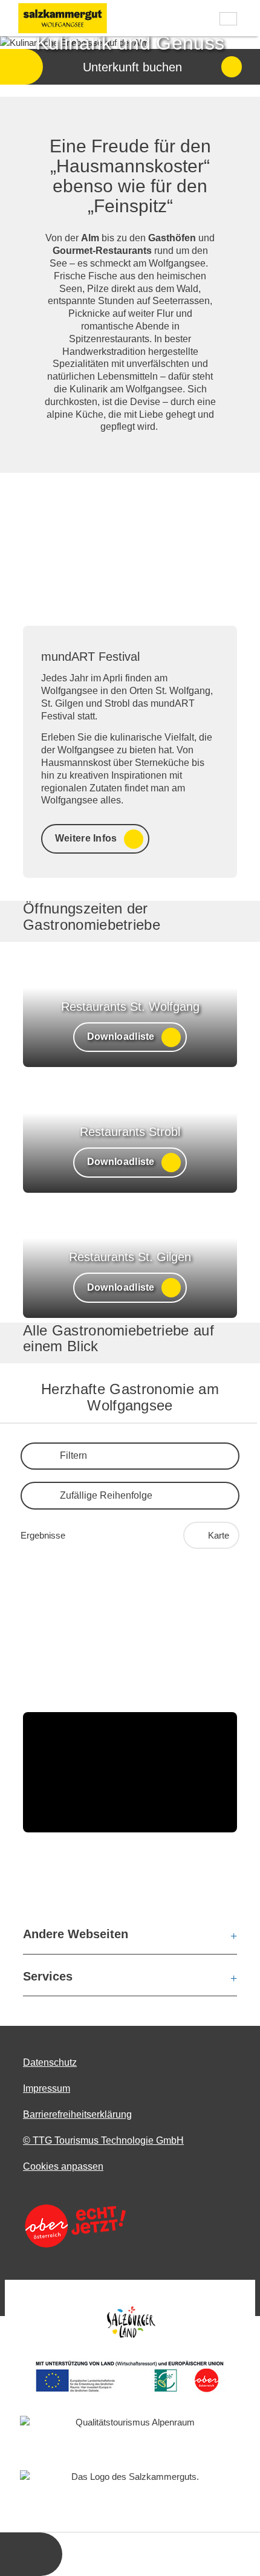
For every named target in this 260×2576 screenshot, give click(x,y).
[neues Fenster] (74, 2226)
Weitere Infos (86, 838)
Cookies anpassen (63, 2166)
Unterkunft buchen (132, 67)
